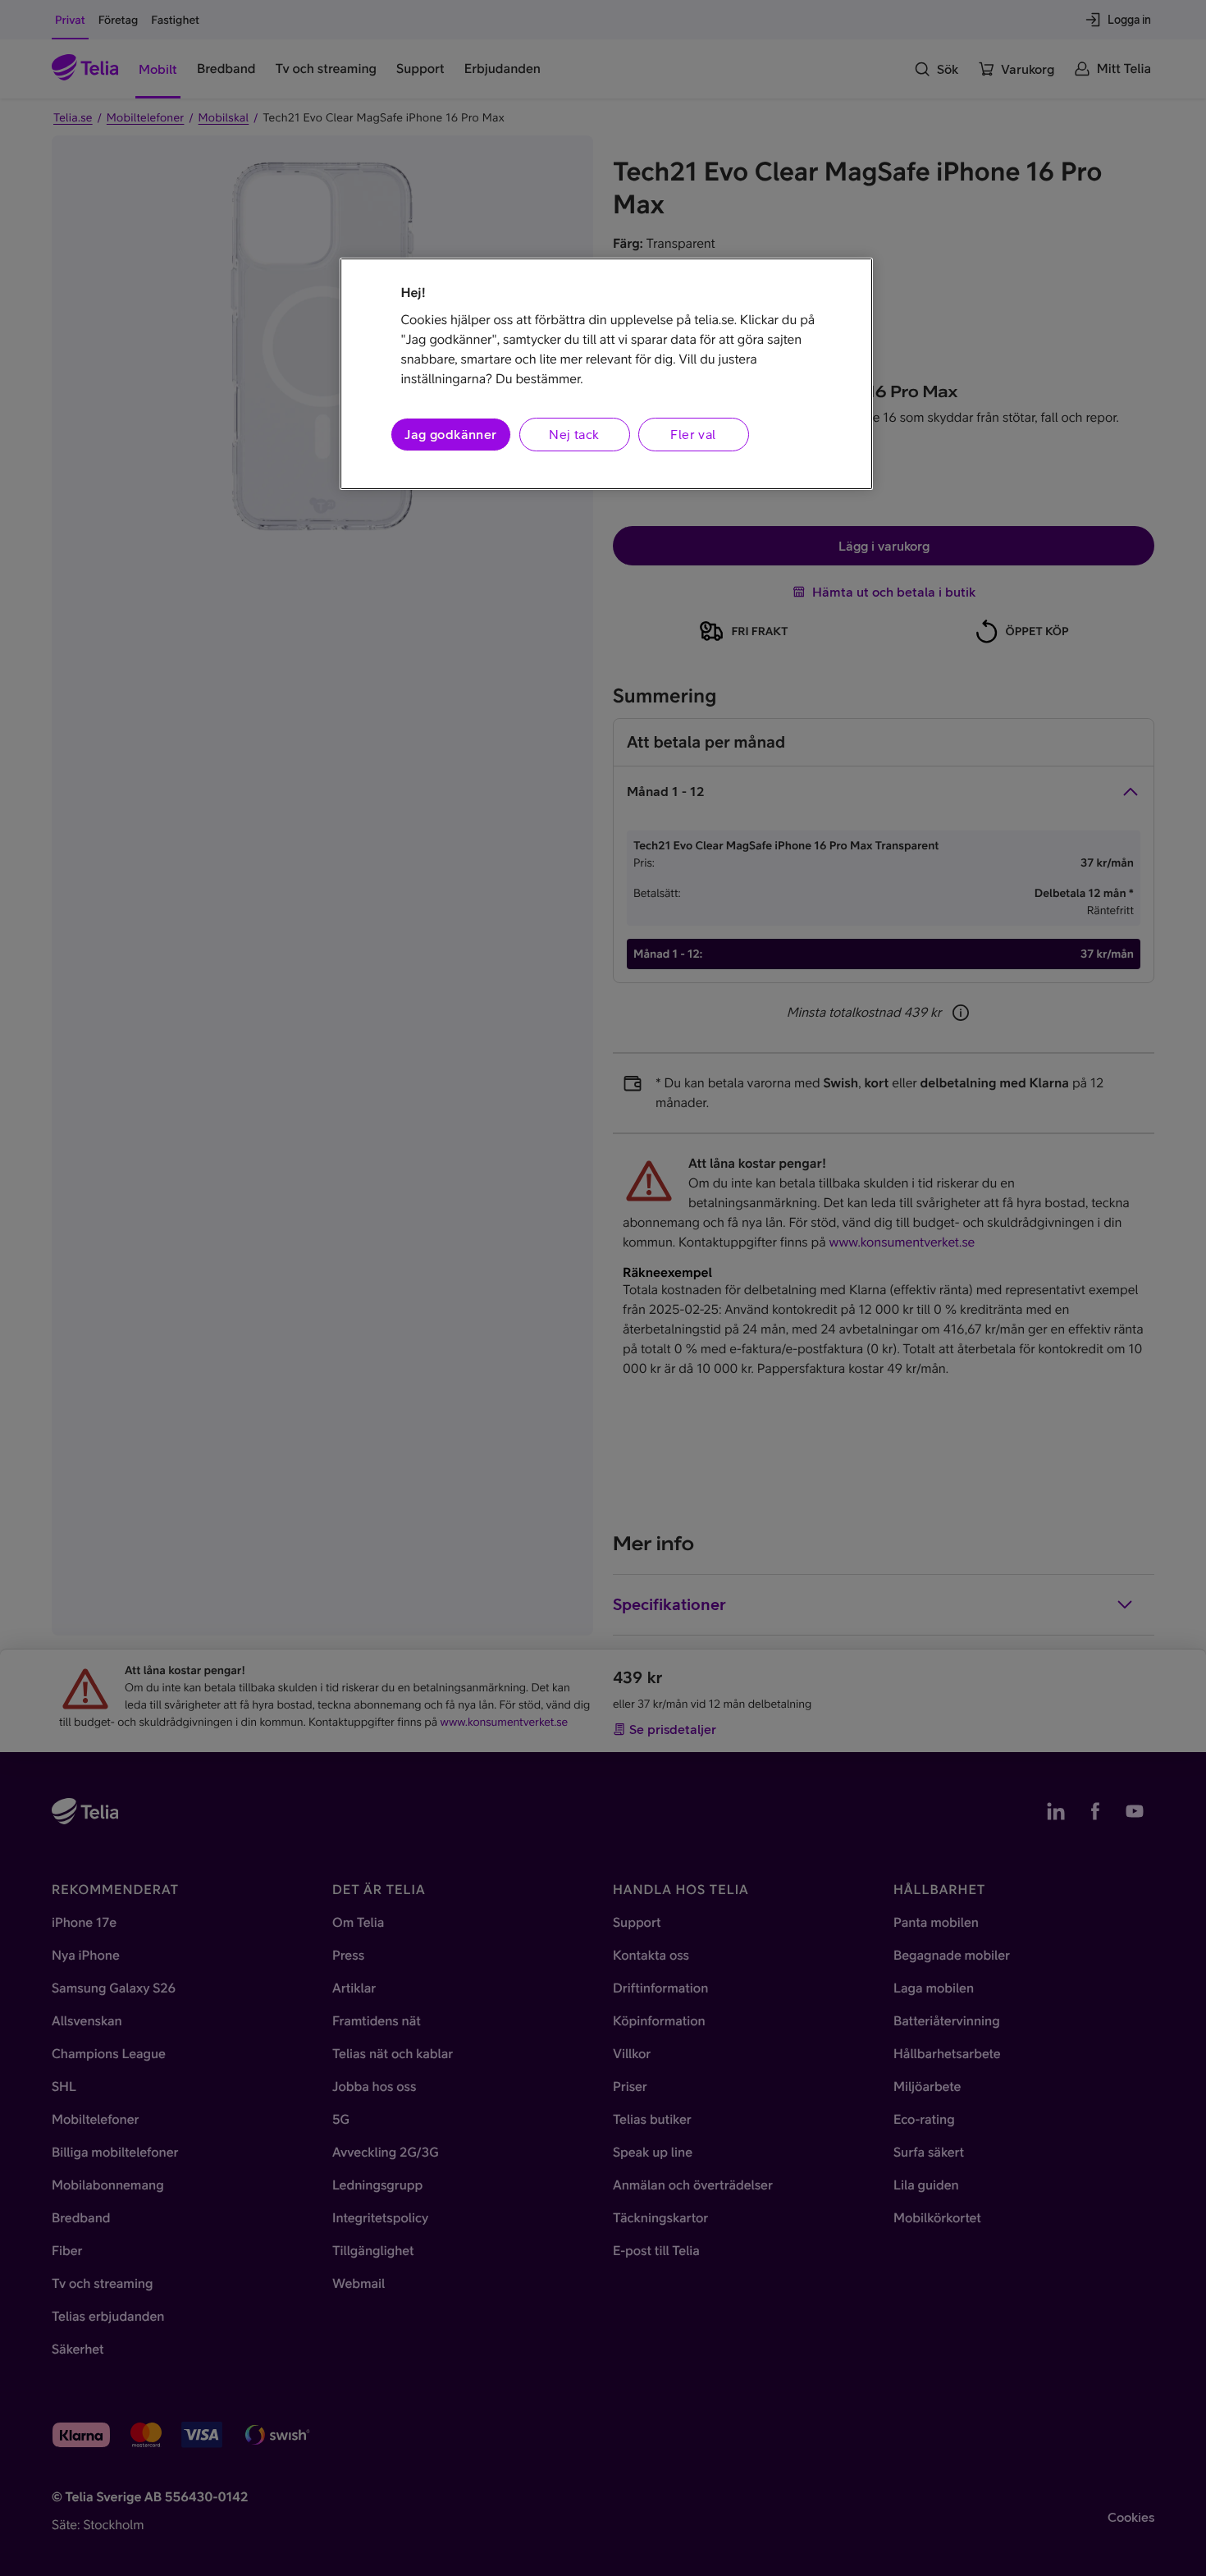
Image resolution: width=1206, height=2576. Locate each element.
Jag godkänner (450, 434)
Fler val (693, 434)
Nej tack (574, 434)
